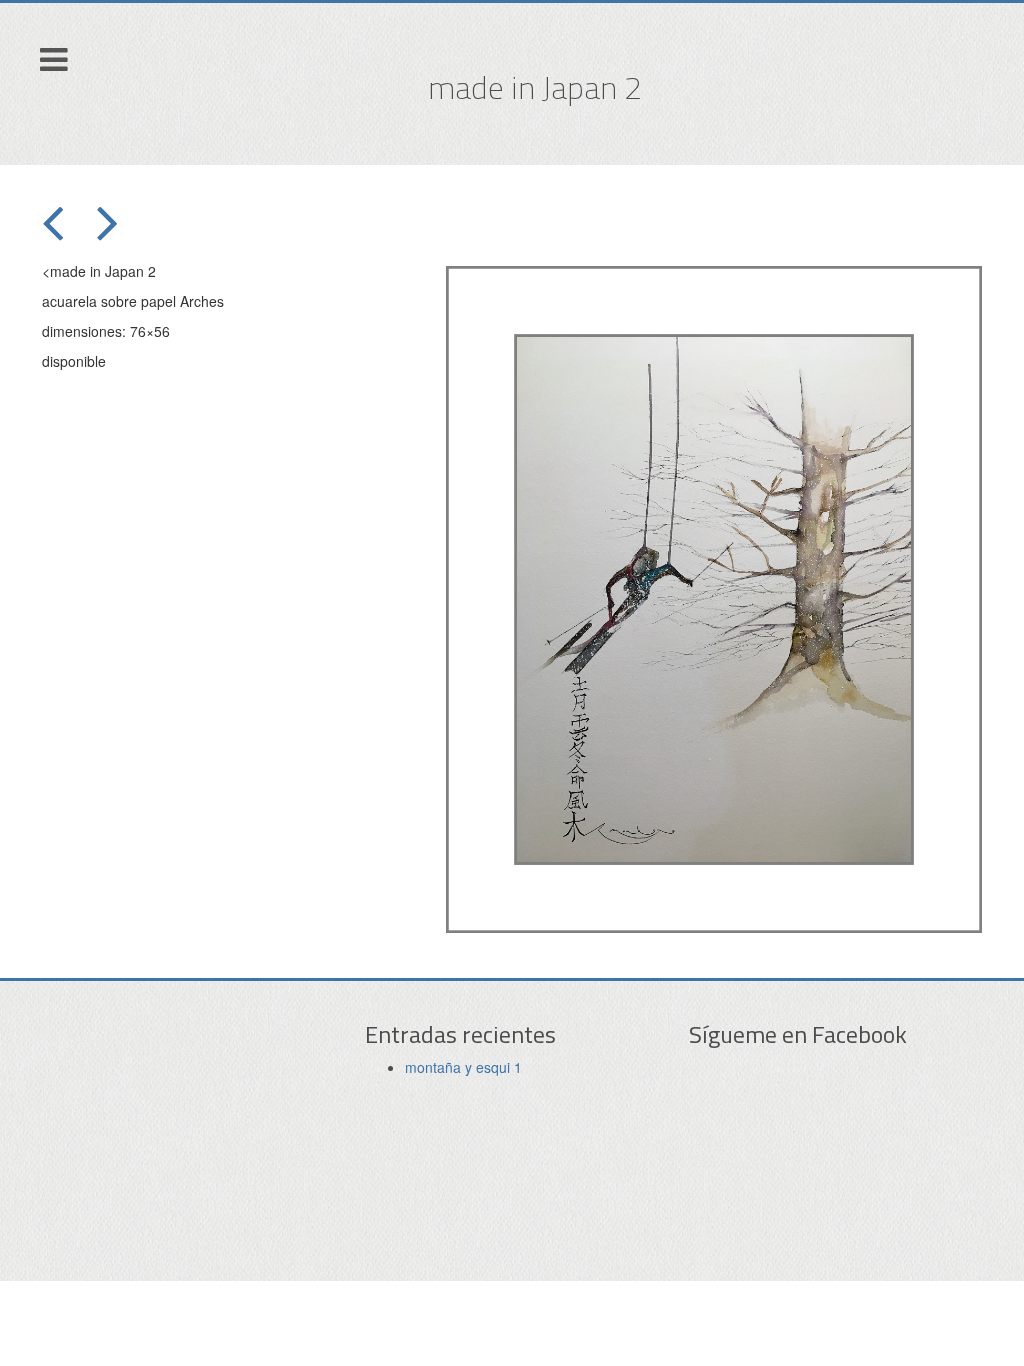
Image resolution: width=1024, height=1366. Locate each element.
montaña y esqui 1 (463, 1067)
